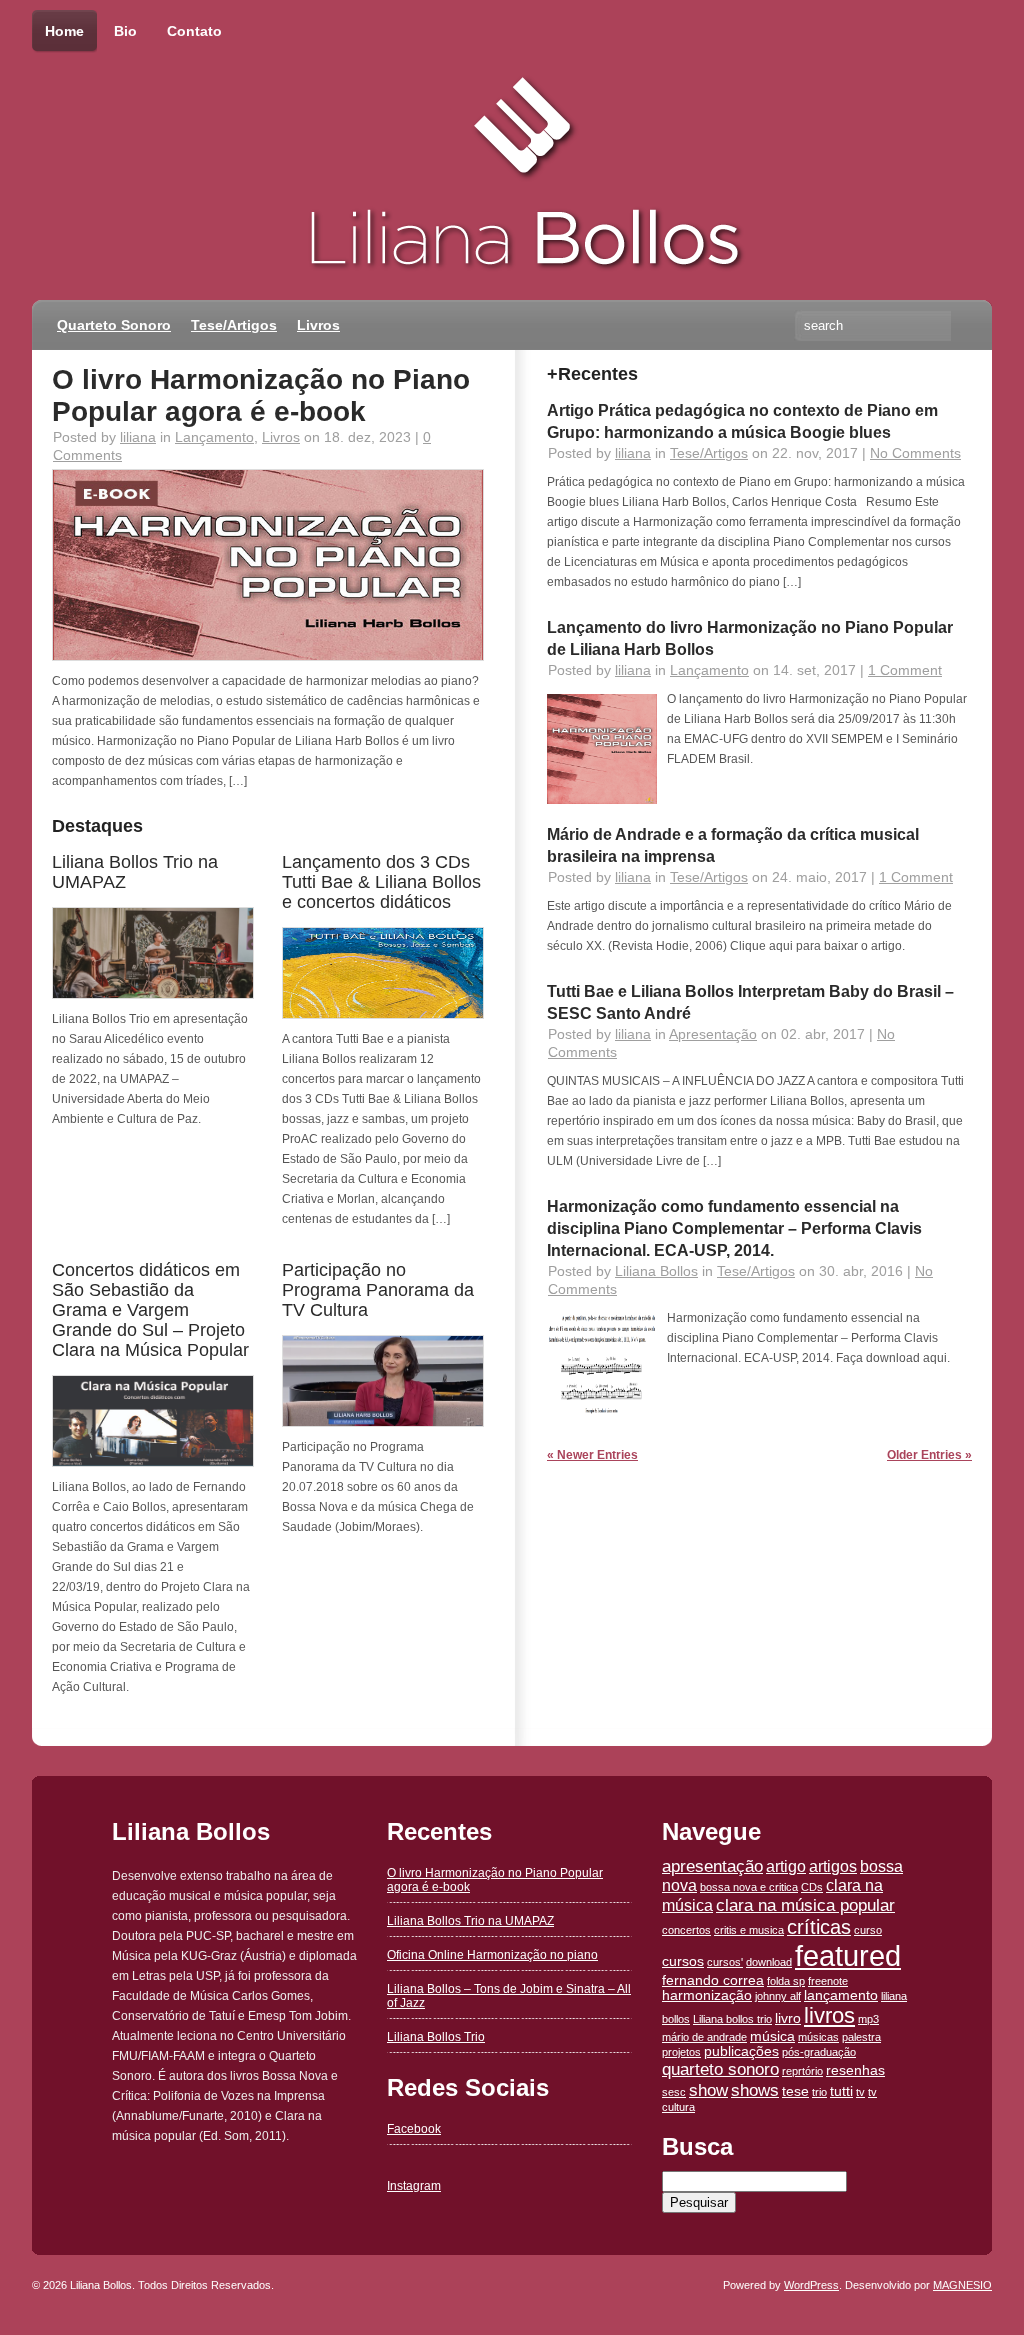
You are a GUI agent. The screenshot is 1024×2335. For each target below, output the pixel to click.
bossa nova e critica (749, 1887)
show (708, 2090)
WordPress (811, 2285)
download (769, 1962)
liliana (138, 437)
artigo (786, 1866)
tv (860, 2092)
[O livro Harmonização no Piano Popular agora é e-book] (268, 657)
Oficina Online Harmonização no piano (492, 1955)
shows (755, 2090)
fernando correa (713, 1980)
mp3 (868, 2019)
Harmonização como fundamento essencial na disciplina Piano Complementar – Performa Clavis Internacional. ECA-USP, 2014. (734, 1228)
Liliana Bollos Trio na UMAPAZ (470, 1921)
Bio (125, 31)
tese (795, 2091)
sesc (674, 2092)
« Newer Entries (592, 1455)
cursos (683, 1961)
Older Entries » (929, 1455)
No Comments (915, 453)
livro (788, 2018)
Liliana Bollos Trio (436, 2037)
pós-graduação (819, 2052)
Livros (318, 325)
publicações (741, 2051)
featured (848, 1955)
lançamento (841, 1995)
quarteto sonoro (720, 2069)
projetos (681, 2052)
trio (819, 2092)
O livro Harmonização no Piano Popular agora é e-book (261, 395)
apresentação (712, 1866)
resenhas (855, 2070)
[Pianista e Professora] (282, 125)
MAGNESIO (962, 2285)
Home (64, 31)
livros (829, 2015)
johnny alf (778, 1996)
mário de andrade (704, 2037)
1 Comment (905, 670)
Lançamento (214, 437)
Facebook (414, 2129)
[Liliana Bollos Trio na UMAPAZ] (153, 995)
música (772, 2036)
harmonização (707, 1995)
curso (868, 1930)
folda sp (786, 1981)
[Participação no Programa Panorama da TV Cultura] (383, 1423)
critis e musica (749, 1930)
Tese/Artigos (234, 325)
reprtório (802, 2071)
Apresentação (713, 1034)
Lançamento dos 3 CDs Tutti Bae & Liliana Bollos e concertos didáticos (381, 882)
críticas (819, 1927)
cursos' (725, 1962)
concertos (686, 1930)
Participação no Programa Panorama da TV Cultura (378, 1290)
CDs (812, 1887)
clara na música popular (805, 1905)
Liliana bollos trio (732, 2019)
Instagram (414, 2186)
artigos (833, 1866)
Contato (194, 31)
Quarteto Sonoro (114, 325)
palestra (861, 2037)
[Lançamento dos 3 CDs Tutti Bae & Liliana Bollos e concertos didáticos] (383, 1015)
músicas (818, 2037)
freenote (828, 1981)
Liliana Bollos (656, 1271)
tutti (841, 2091)
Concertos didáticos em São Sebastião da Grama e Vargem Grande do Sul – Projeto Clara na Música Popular (150, 1310)
